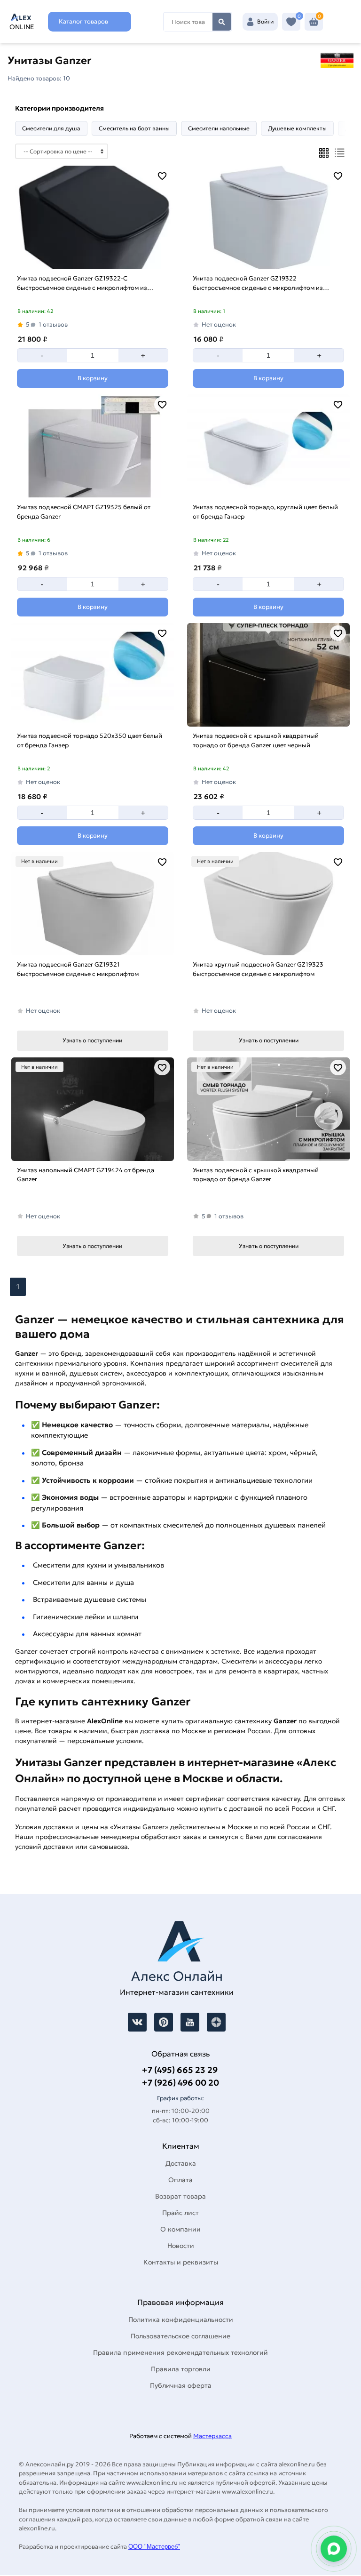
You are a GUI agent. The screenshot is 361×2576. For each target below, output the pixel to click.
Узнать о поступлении (92, 1040)
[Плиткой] (324, 153)
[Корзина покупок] (314, 22)
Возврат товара (180, 2196)
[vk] (137, 2022)
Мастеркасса (212, 2436)
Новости (181, 2246)
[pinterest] (164, 2022)
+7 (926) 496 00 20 (180, 2083)
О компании (180, 2229)
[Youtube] (190, 2022)
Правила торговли (181, 2369)
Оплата (180, 2180)
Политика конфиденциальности (181, 2320)
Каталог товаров (83, 21)
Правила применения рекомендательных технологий (180, 2352)
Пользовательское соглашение (180, 2336)
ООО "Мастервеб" (154, 2547)
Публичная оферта (181, 2385)
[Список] (340, 153)
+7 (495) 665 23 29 (180, 2070)
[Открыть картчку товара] (93, 217)
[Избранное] (291, 22)
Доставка (181, 2163)
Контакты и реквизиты (181, 2262)
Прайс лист (180, 2213)
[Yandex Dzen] (216, 2022)
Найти (222, 22)
